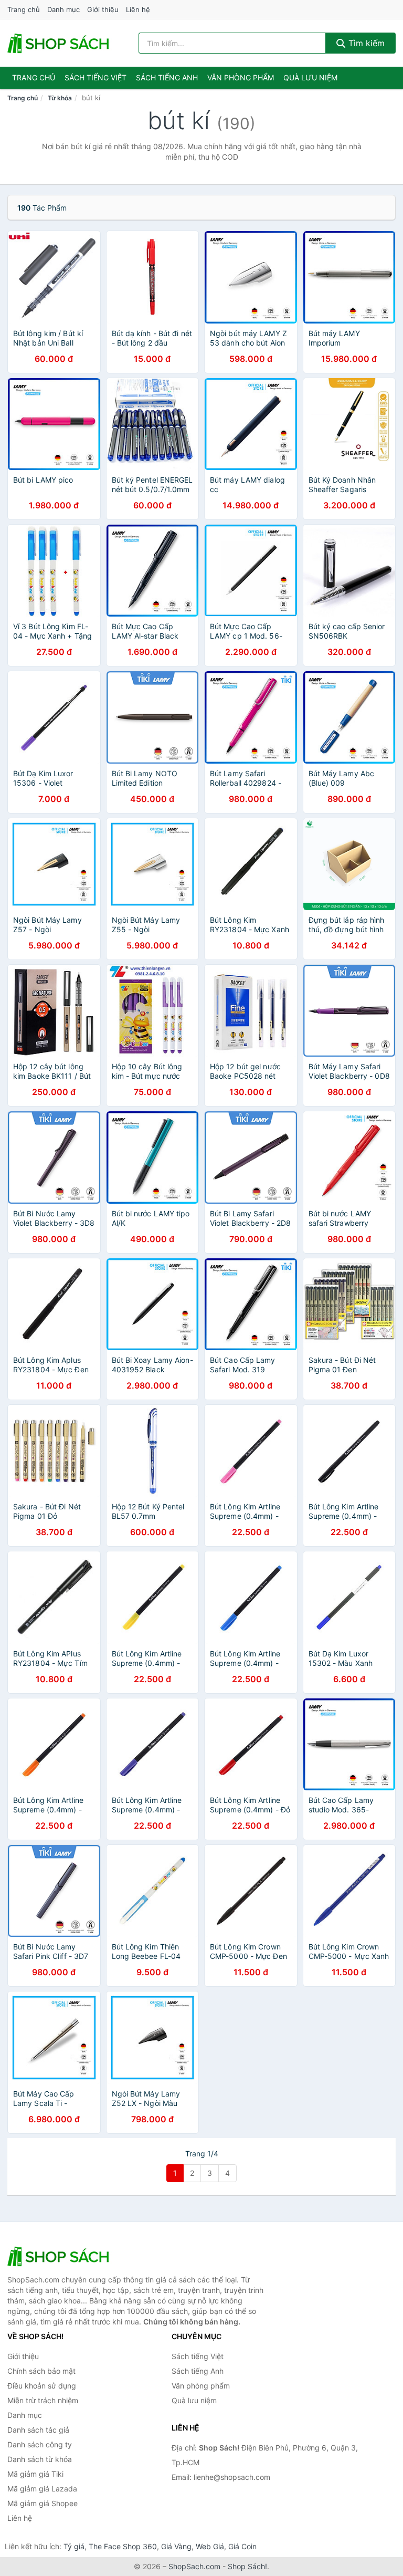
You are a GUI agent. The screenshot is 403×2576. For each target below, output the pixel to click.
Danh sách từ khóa (40, 2459)
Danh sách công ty (40, 2444)
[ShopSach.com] (60, 43)
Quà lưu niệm (310, 77)
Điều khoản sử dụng (42, 2386)
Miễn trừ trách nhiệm (43, 2400)
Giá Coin (242, 2546)
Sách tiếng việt (96, 77)
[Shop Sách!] (60, 2256)
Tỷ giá (74, 2546)
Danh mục (63, 9)
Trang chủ (24, 9)
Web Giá (210, 2546)
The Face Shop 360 (123, 2546)
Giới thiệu (103, 9)
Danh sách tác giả (38, 2430)
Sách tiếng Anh (198, 2371)
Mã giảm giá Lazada (42, 2489)
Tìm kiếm (365, 43)
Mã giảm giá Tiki (35, 2474)
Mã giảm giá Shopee (43, 2503)
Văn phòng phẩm (241, 77)
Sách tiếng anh (167, 77)
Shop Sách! (247, 2566)
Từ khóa (60, 98)
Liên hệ (138, 9)
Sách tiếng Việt (198, 2356)
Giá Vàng (176, 2546)
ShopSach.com (194, 2566)
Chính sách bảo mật (41, 2371)
